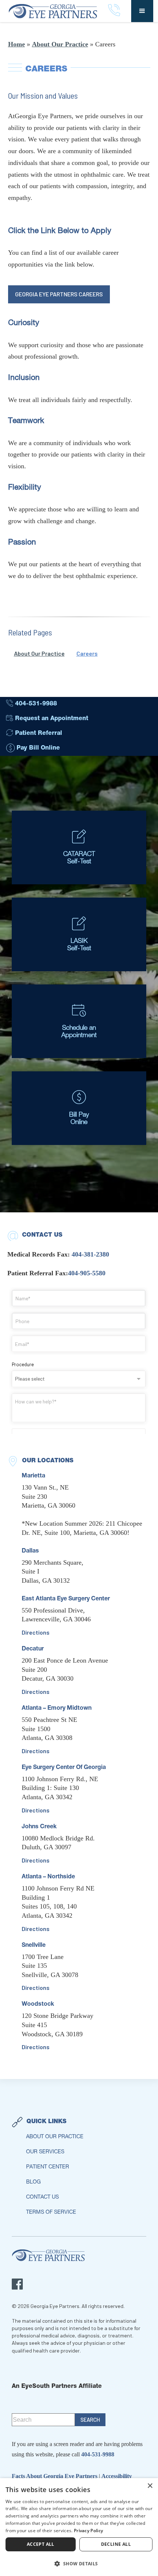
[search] (90, 2420)
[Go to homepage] (56, 11)
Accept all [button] (41, 2544)
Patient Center (48, 2167)
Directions (36, 1632)
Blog (33, 2182)
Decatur (33, 1649)
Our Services (45, 2152)
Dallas (30, 1551)
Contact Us (42, 2198)
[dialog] (79, 2527)
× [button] (150, 2486)
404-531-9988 (98, 2454)
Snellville (34, 1946)
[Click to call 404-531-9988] (114, 11)
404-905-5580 (87, 1273)
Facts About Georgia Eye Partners (55, 2476)
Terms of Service (51, 2213)
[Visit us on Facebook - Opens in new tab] (17, 2284)
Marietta (33, 1476)
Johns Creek (39, 1827)
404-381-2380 (90, 1254)
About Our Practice (60, 44)
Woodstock (38, 2005)
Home (17, 44)
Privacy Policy (88, 2531)
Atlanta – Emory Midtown (57, 1709)
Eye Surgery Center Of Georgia (64, 1768)
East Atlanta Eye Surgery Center (66, 1599)
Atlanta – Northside (48, 1877)
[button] (142, 11)
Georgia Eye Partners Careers (59, 294)
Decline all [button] (116, 2544)
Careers (87, 653)
